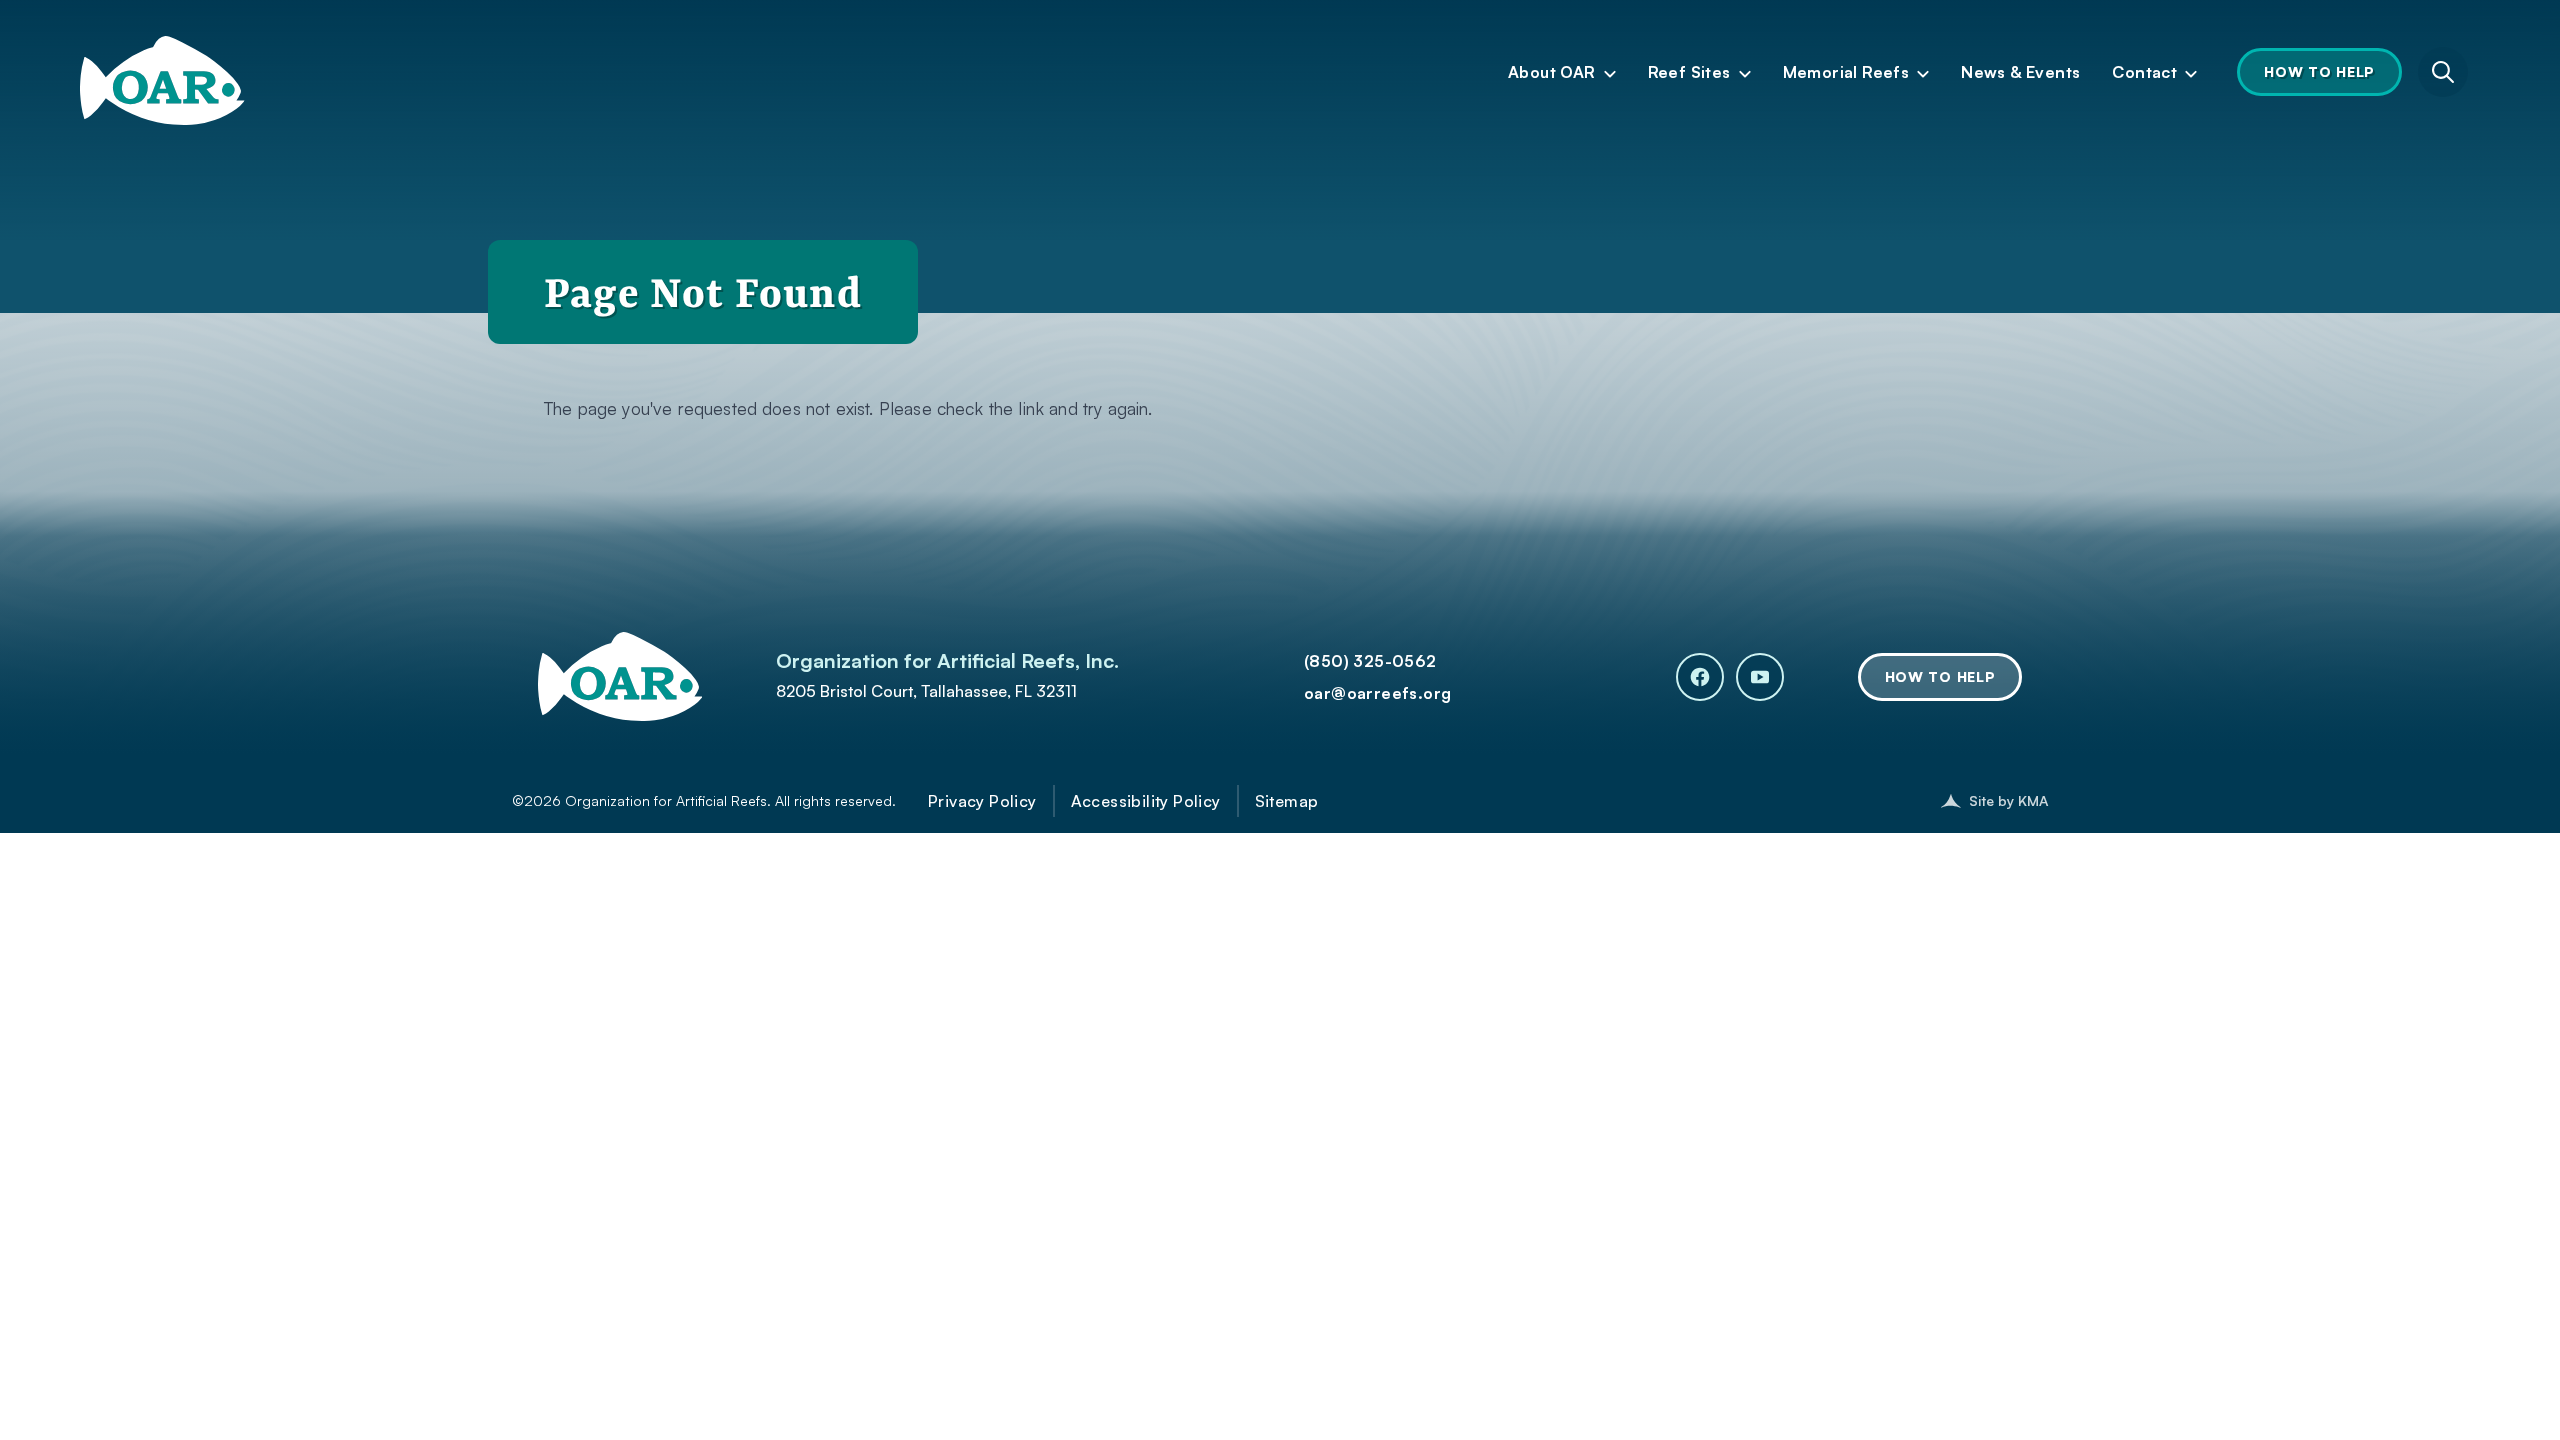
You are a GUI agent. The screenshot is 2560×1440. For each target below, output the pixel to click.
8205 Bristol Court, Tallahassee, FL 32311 (926, 691)
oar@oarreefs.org (1377, 693)
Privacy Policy (982, 801)
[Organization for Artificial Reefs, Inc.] (162, 64)
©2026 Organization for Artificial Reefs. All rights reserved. (704, 800)
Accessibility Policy (1146, 801)
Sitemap (1287, 801)
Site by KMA (2008, 800)
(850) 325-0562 (1370, 661)
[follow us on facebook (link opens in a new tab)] (1700, 677)
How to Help (2319, 71)
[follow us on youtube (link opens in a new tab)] (1760, 677)
